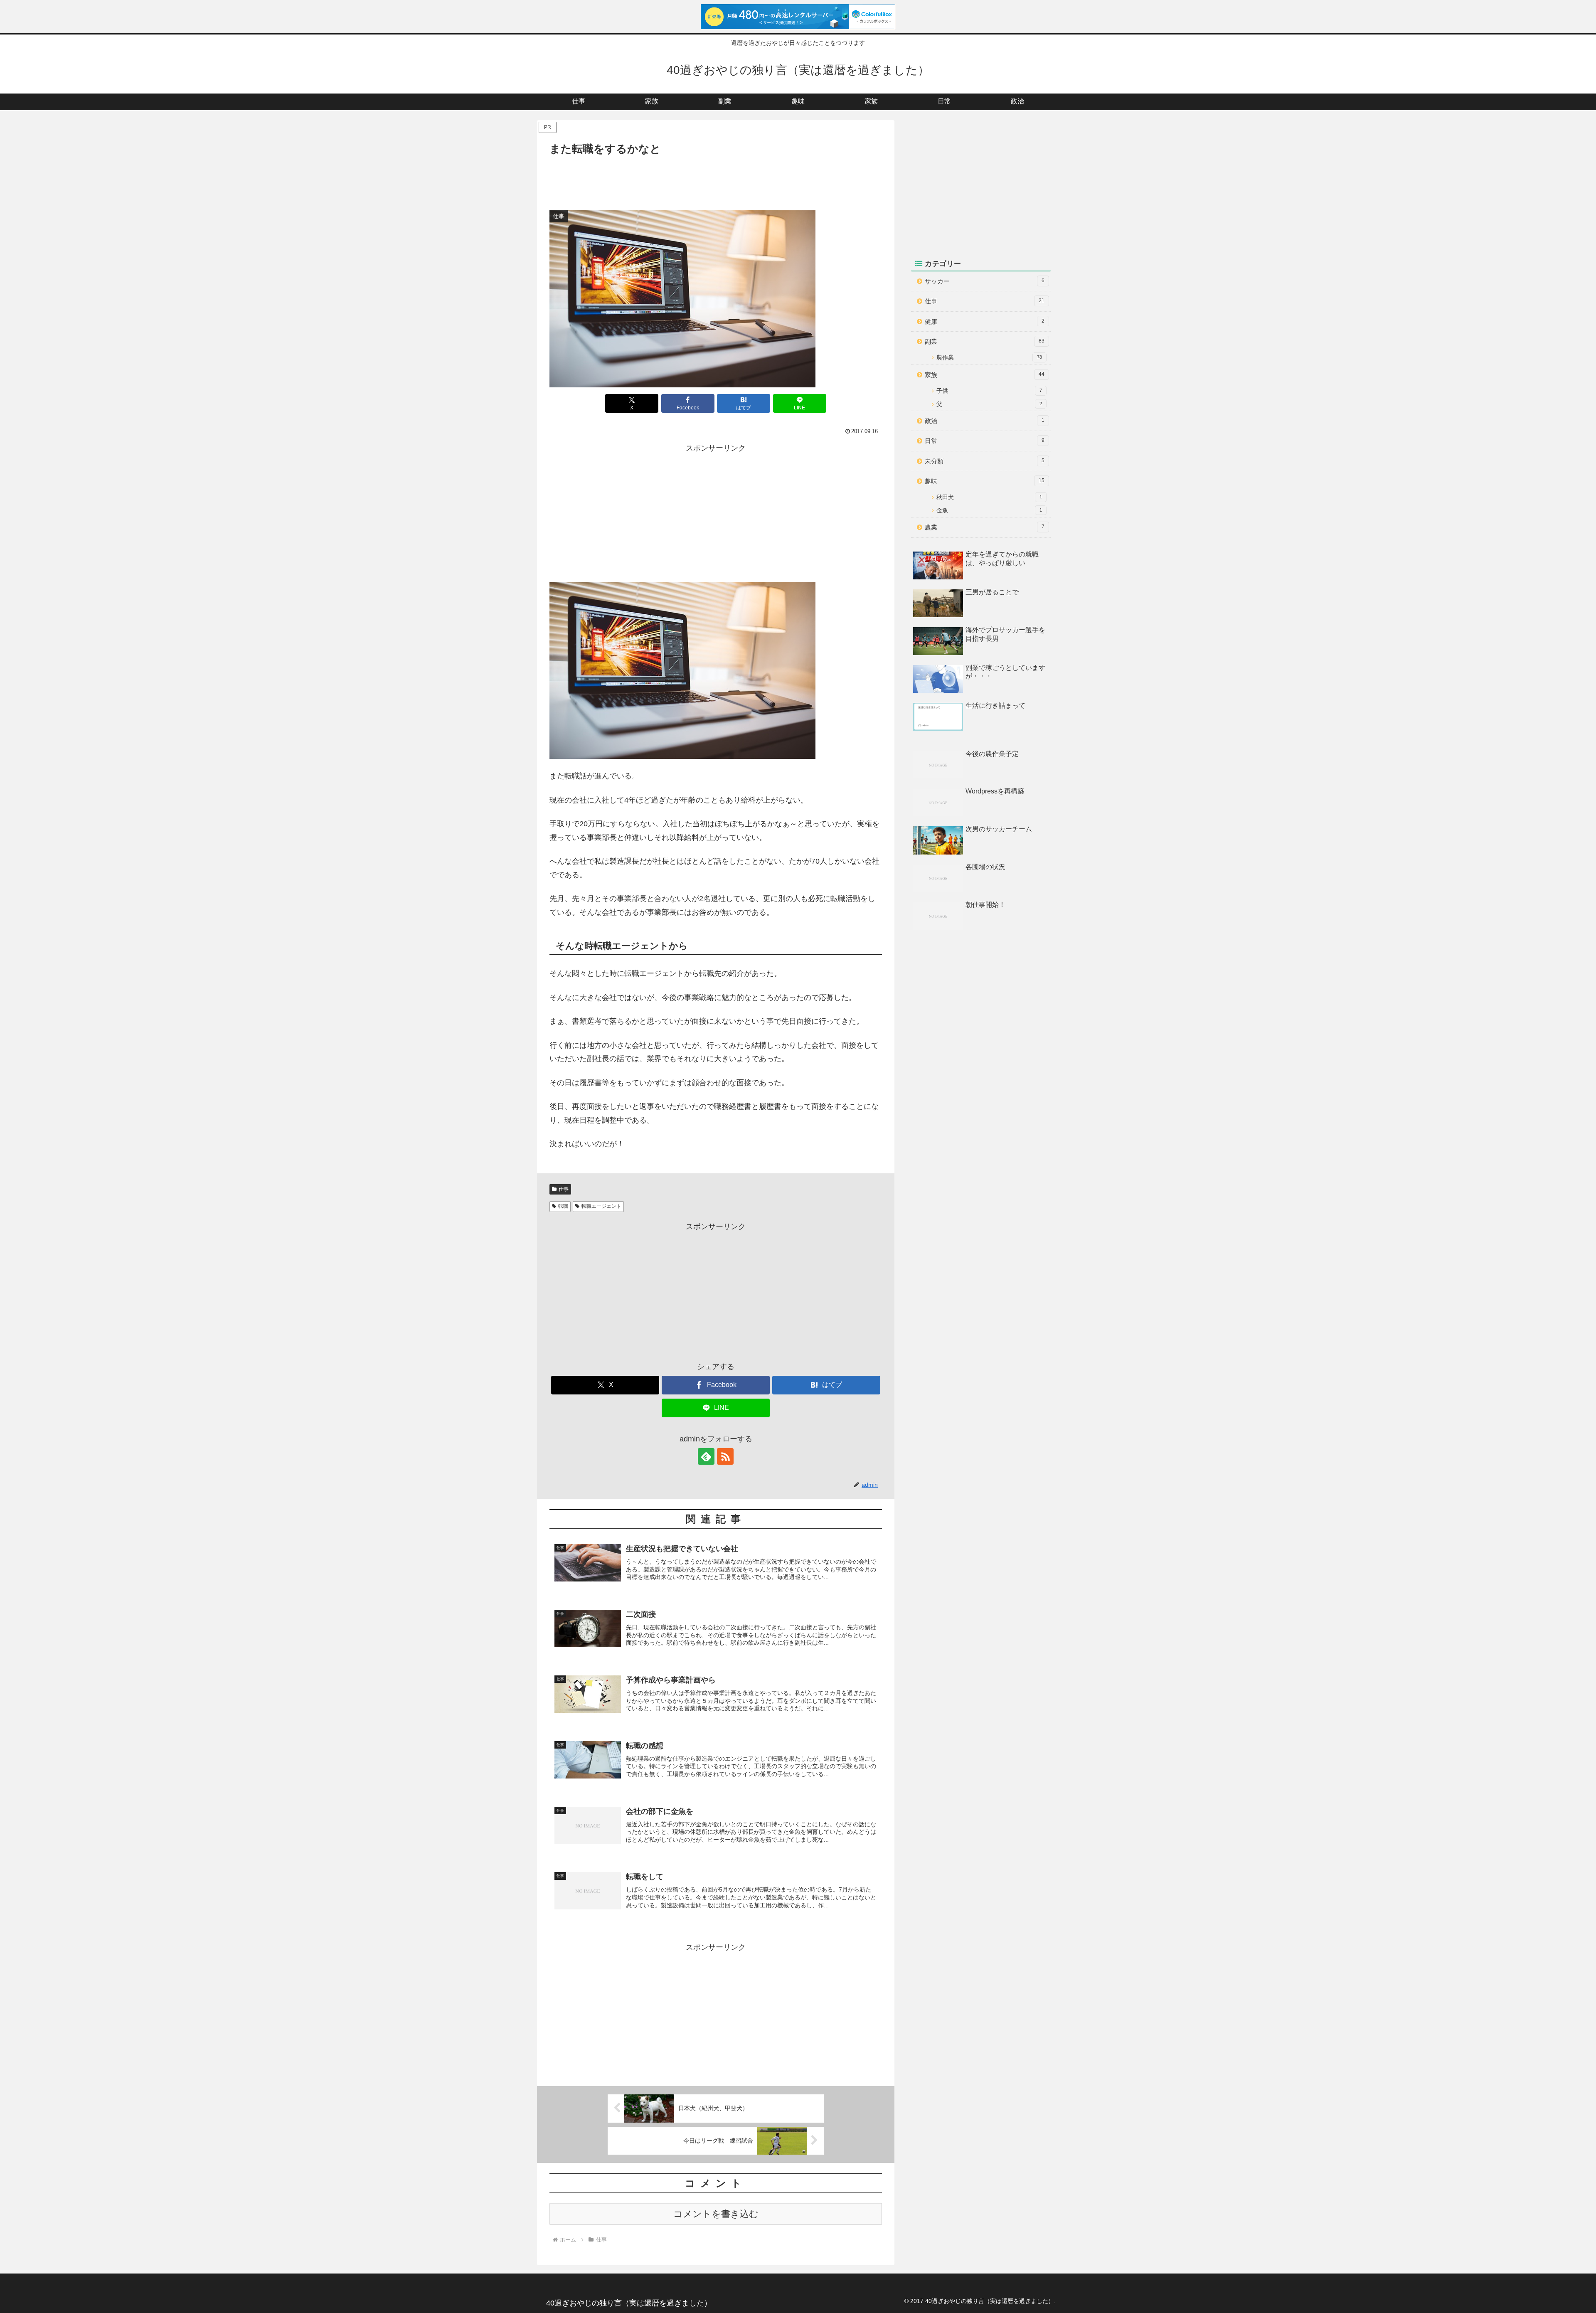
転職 (563, 1206)
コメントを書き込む (716, 2214)
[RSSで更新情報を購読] (725, 1456)
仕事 (564, 1189)
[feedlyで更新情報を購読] (706, 1456)
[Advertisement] (716, 181)
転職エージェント (601, 1206)
